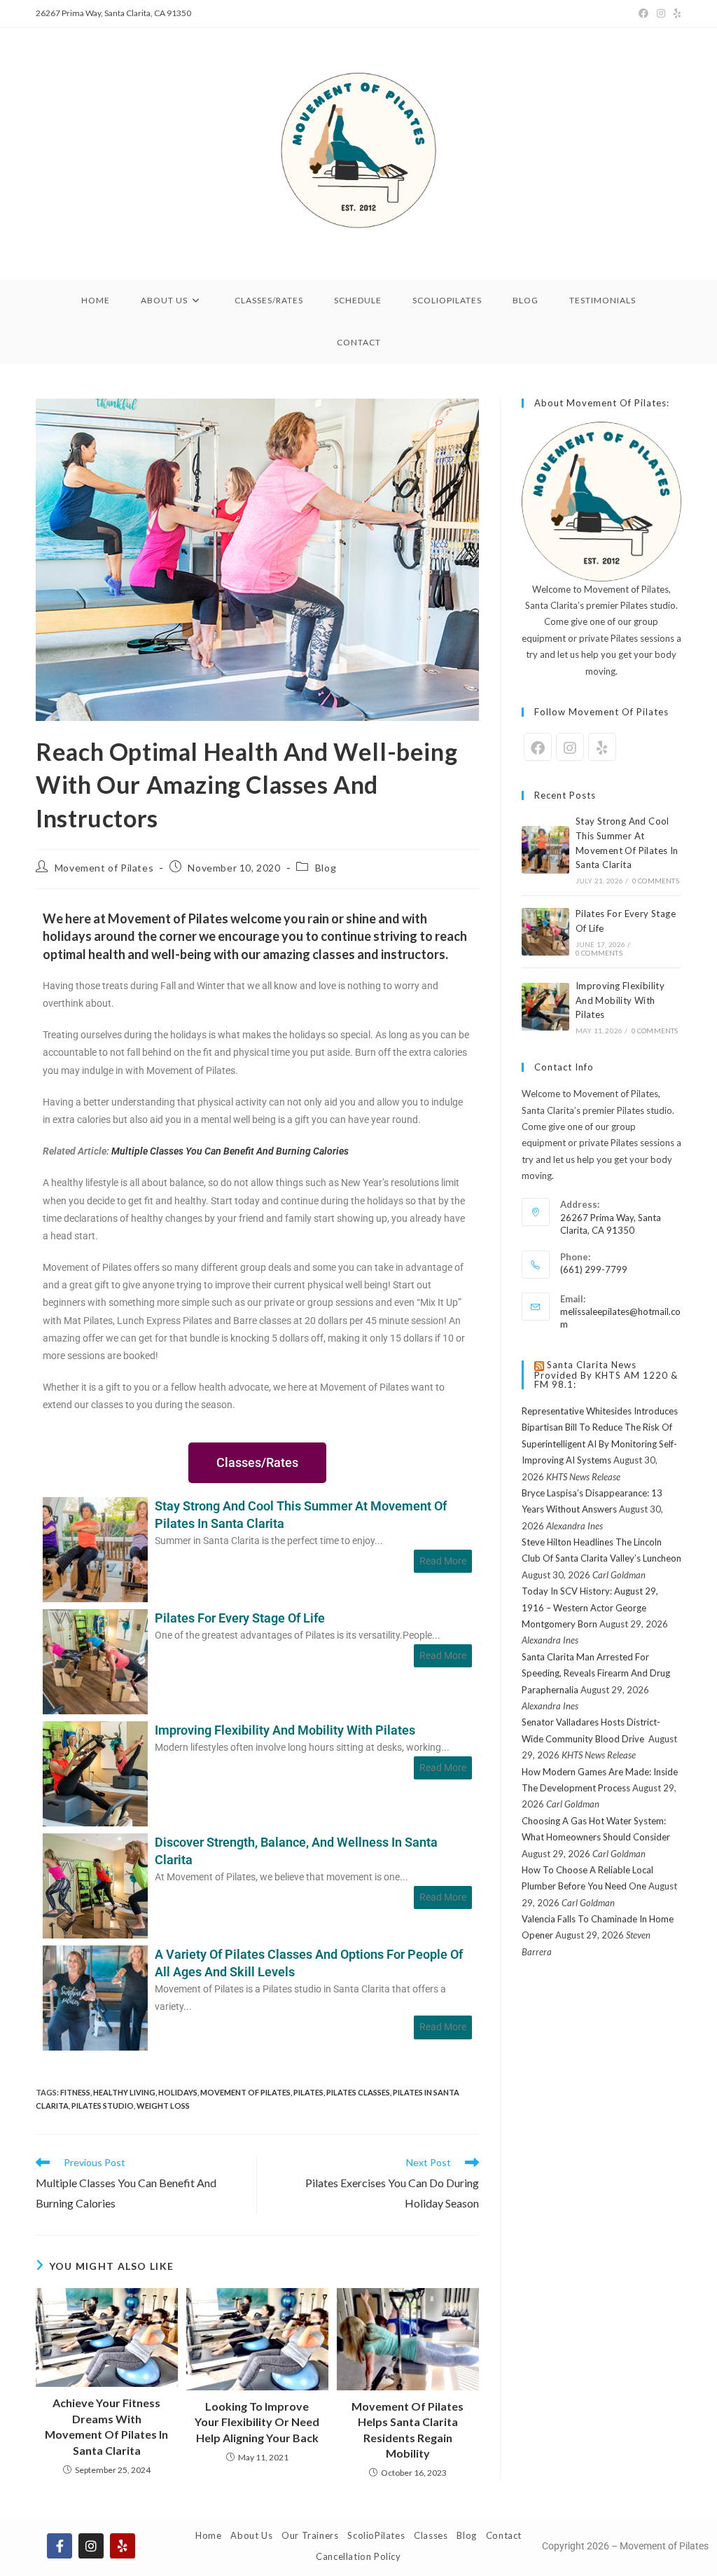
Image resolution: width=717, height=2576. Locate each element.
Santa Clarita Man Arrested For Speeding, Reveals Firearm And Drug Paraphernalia (596, 1673)
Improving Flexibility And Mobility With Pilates (285, 1730)
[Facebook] (643, 13)
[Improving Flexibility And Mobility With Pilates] (95, 1772)
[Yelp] (675, 13)
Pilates (308, 2092)
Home (208, 2535)
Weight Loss (163, 2106)
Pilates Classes (358, 2092)
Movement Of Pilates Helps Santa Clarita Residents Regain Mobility (408, 2430)
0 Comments (656, 881)
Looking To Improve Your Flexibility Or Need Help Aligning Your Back (257, 2422)
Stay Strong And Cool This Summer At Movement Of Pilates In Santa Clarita (301, 1515)
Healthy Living (124, 2092)
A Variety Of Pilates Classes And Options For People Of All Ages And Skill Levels (309, 1963)
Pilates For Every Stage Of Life (240, 1618)
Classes (431, 2535)
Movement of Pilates (104, 868)
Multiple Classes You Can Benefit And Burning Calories (230, 1151)
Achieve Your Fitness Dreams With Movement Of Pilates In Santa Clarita (106, 2426)
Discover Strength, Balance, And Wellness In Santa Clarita (296, 1851)
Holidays (178, 2092)
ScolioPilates (376, 2535)
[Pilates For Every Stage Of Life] (95, 1660)
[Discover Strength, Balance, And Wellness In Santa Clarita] (95, 1884)
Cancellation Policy (358, 2556)
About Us (251, 2535)
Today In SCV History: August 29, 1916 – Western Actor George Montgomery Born (590, 1607)
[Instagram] (661, 13)
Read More (443, 1561)
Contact (504, 2535)
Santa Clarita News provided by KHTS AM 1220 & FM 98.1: (606, 1375)
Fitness (75, 2092)
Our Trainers (310, 2535)
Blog (326, 868)
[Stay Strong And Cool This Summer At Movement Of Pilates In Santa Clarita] (95, 1548)
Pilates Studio (103, 2106)
